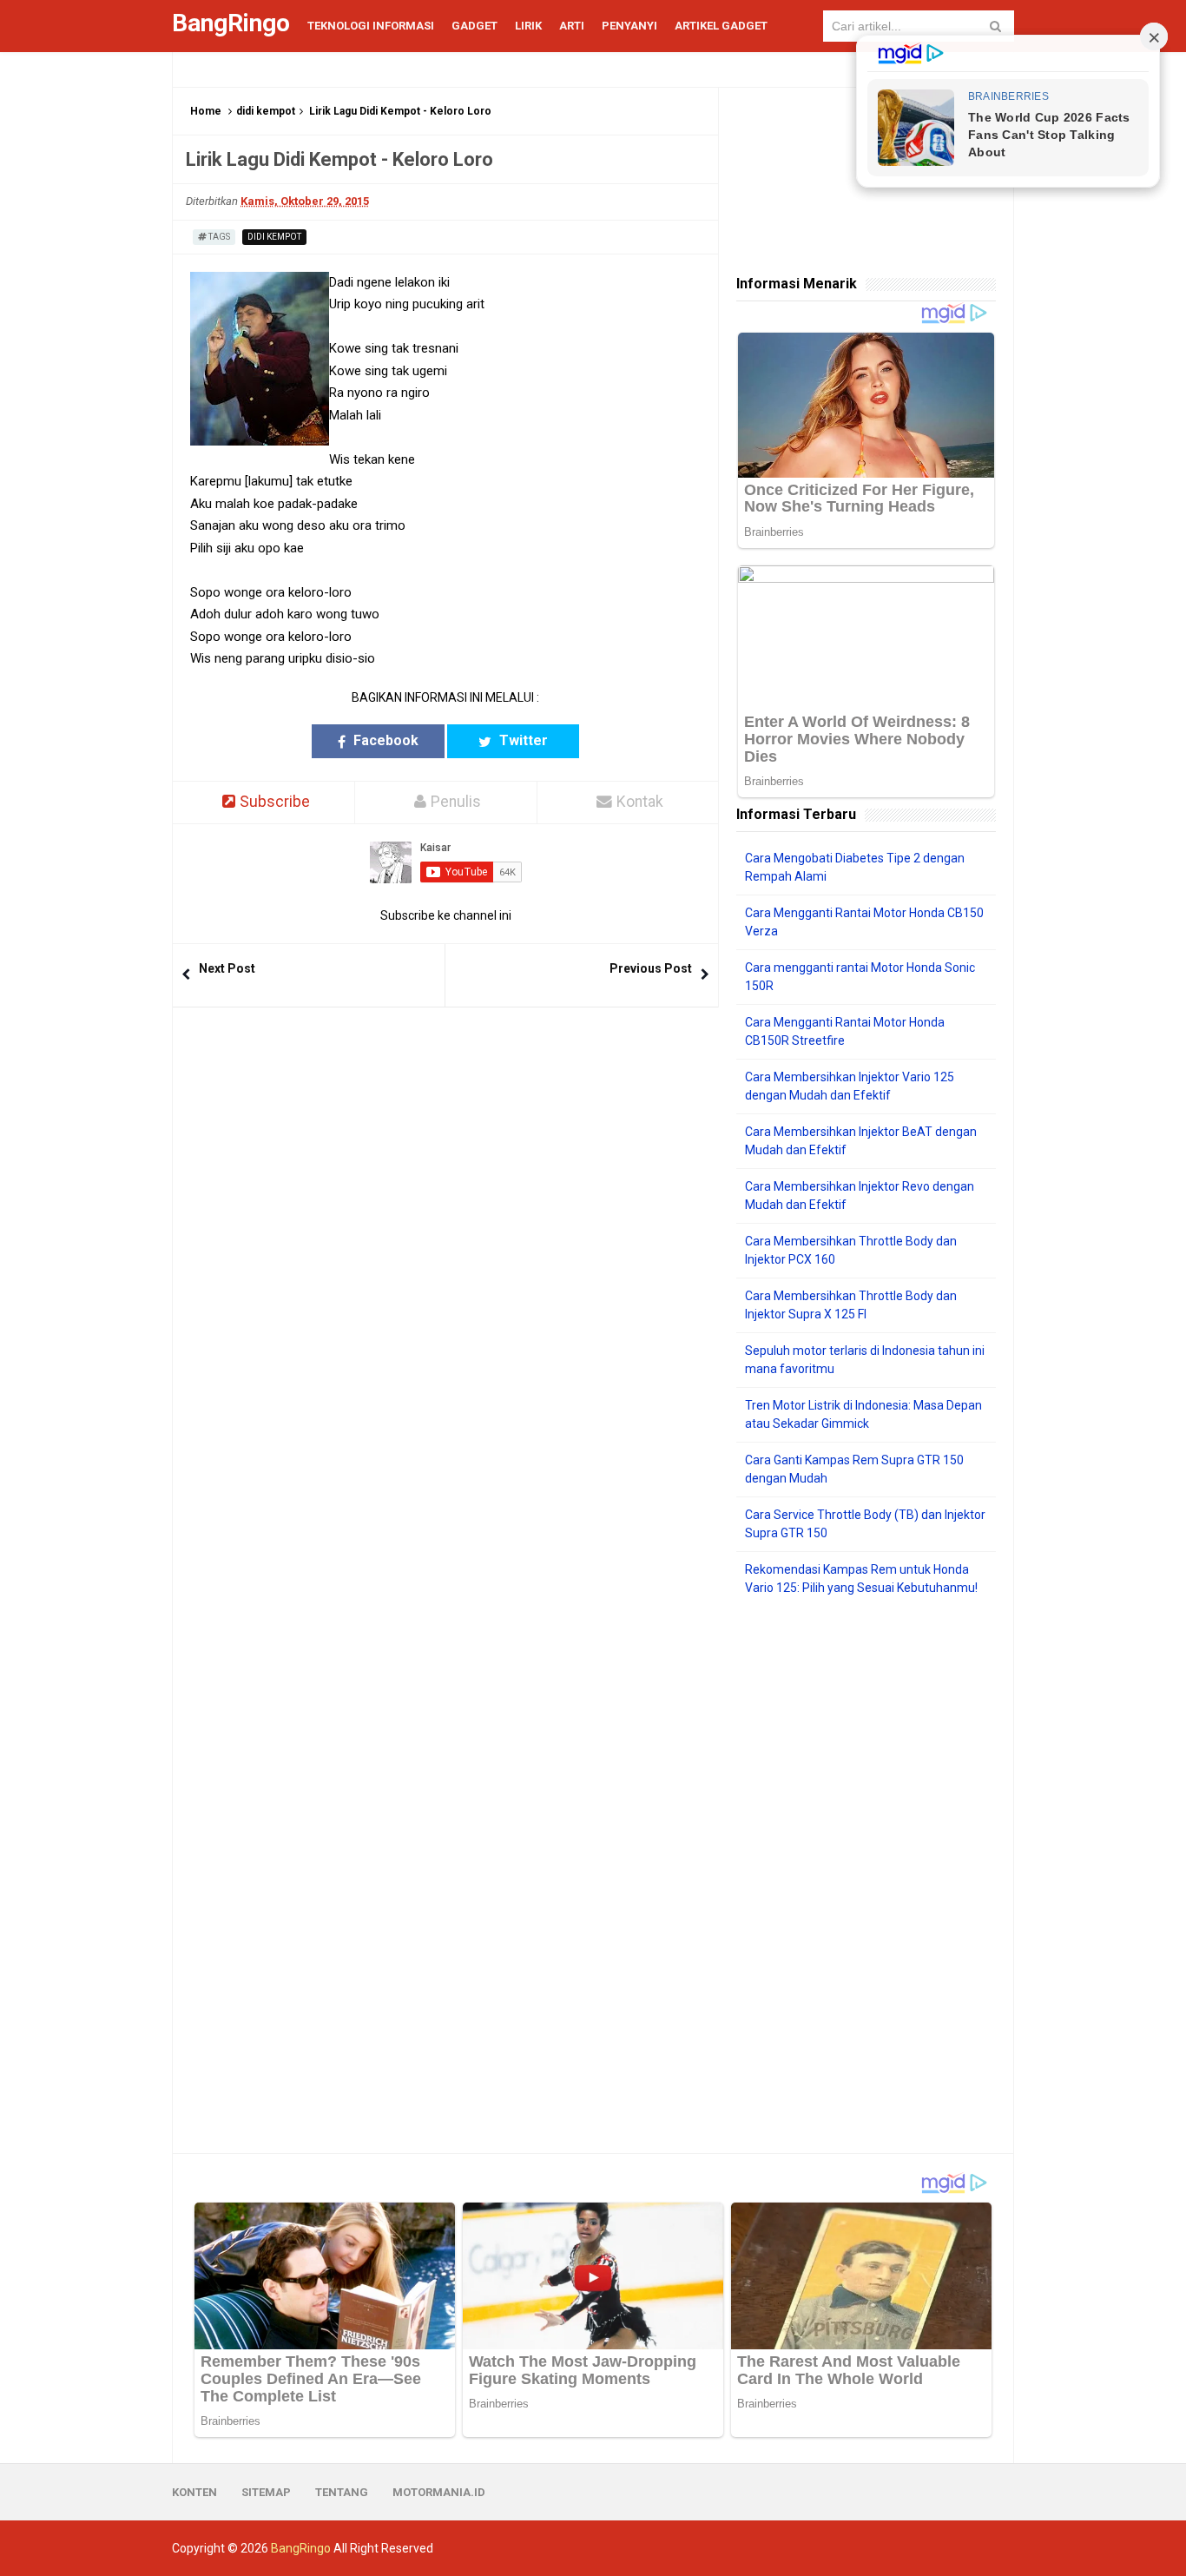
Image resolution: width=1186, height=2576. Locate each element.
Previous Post (651, 968)
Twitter (522, 740)
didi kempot (266, 111)
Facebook (384, 740)
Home (206, 111)
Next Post (227, 968)
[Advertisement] (866, 1875)
